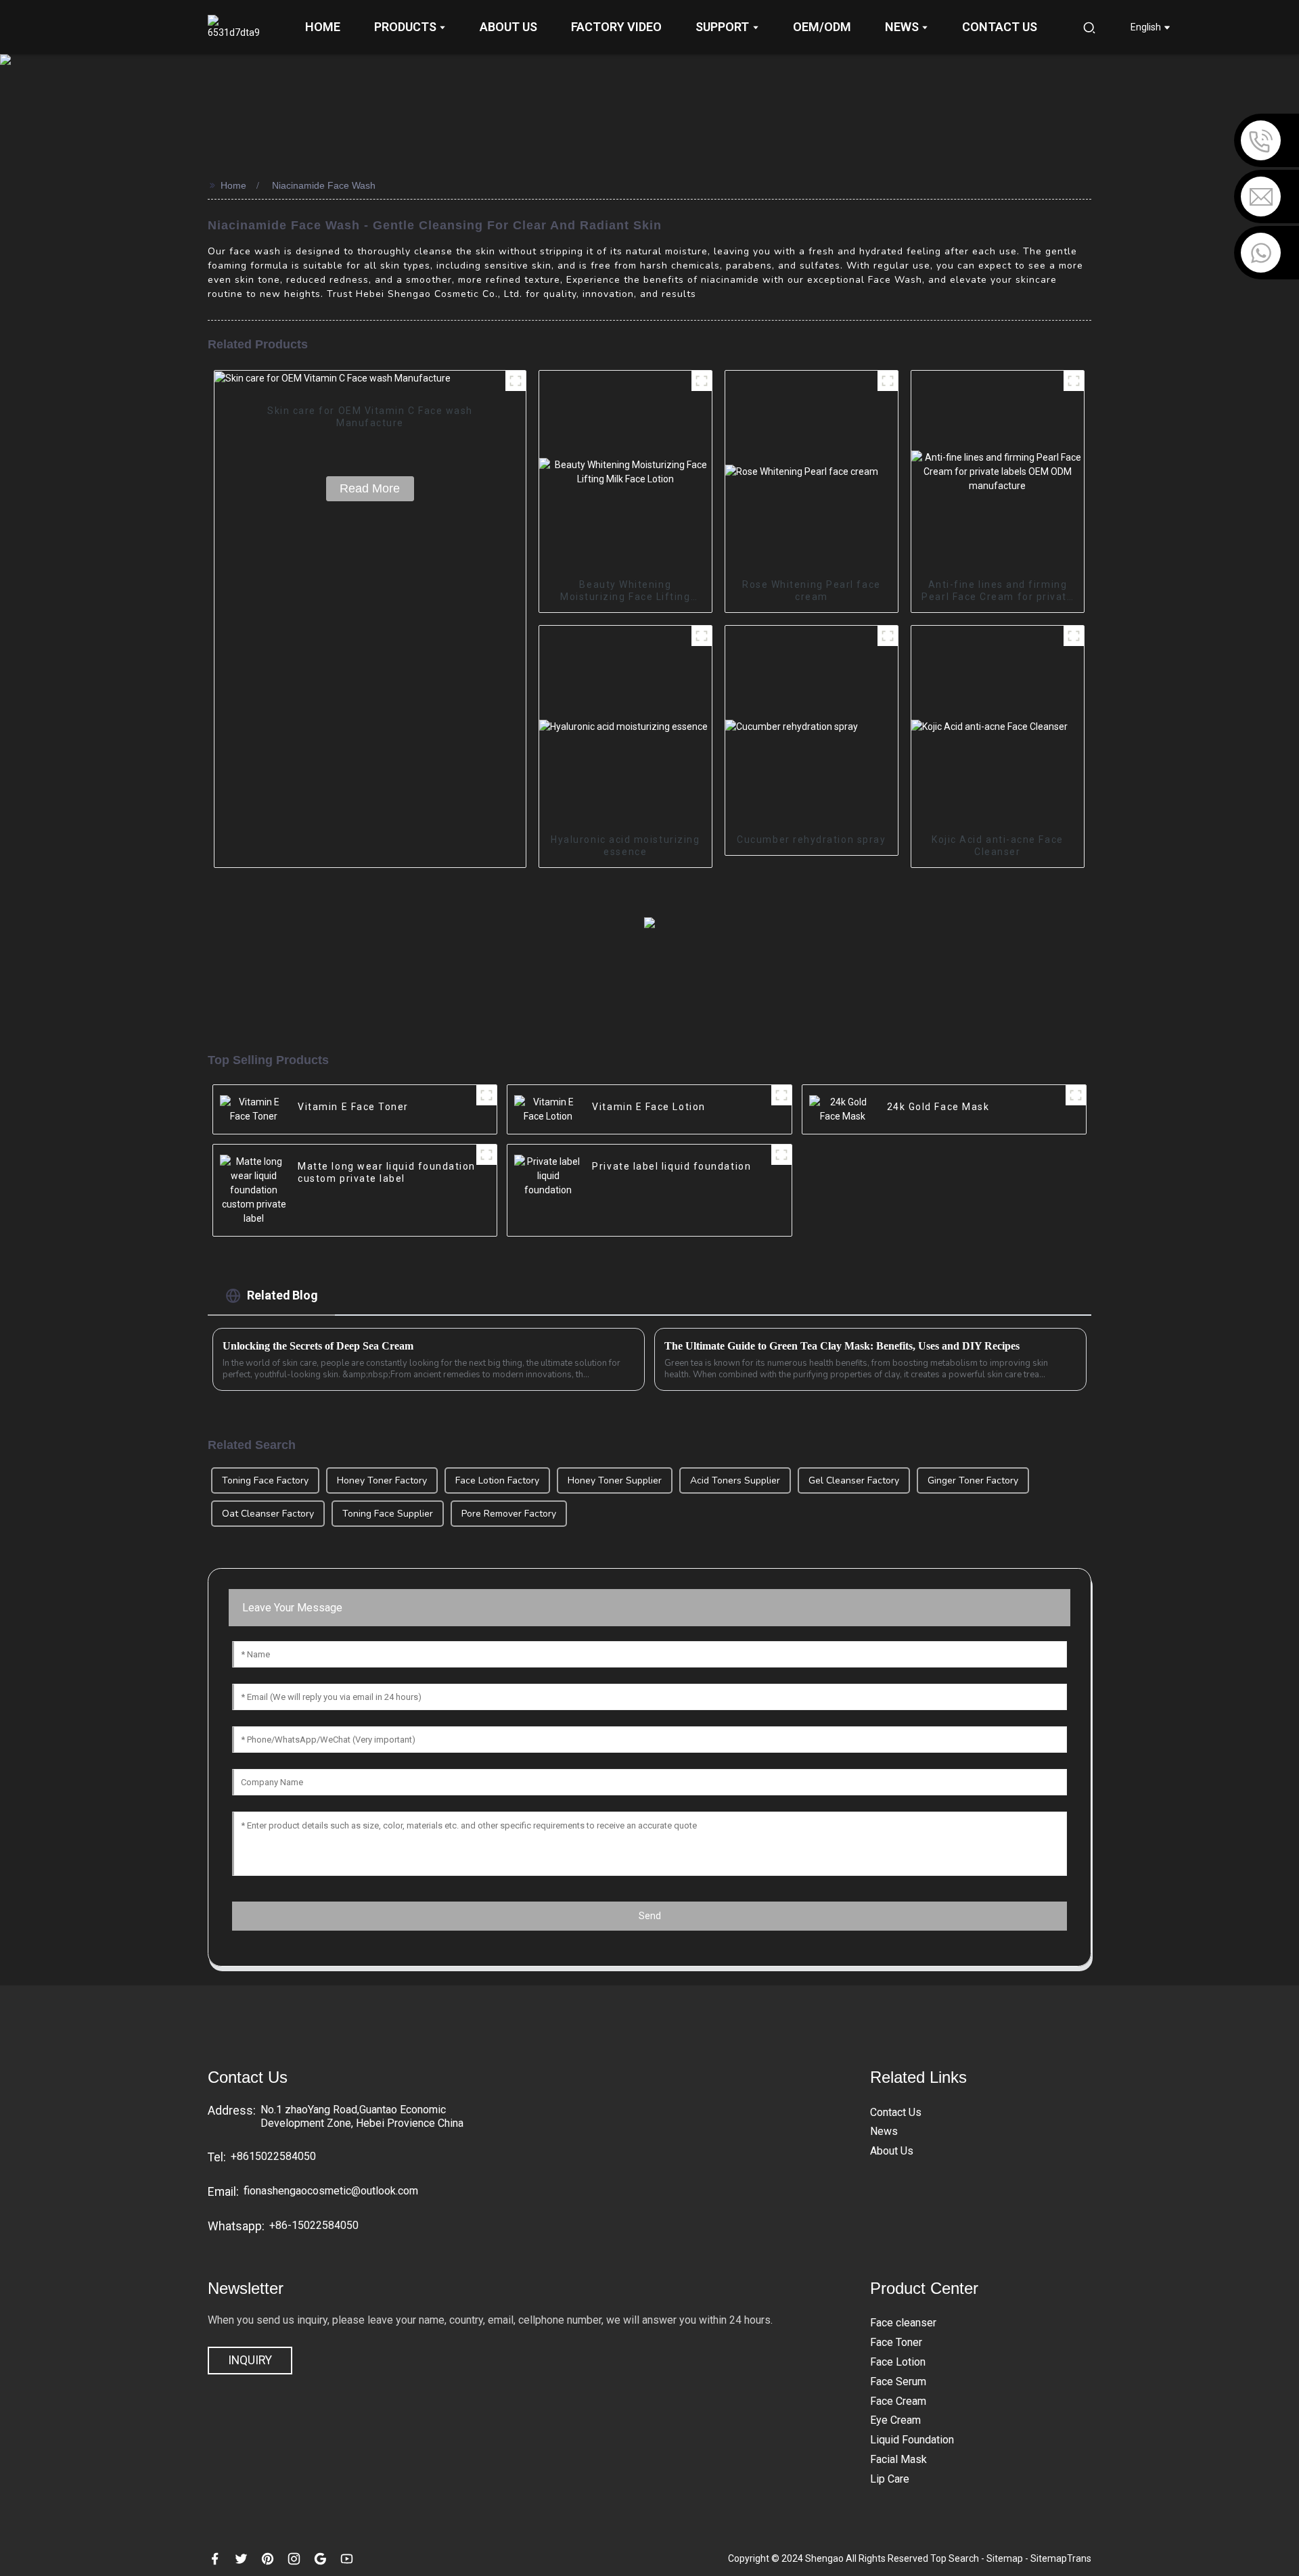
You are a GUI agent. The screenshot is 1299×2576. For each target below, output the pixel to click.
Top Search (955, 2558)
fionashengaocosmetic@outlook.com (331, 2191)
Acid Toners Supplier (735, 1480)
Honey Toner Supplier (615, 1480)
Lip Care (890, 2479)
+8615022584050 (273, 2156)
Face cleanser (903, 2323)
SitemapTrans (1061, 2558)
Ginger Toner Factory (973, 1480)
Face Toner (896, 2342)
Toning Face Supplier (388, 1514)
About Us (892, 2151)
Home (233, 185)
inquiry (250, 2360)
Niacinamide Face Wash (324, 185)
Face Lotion (898, 2362)
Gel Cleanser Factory (854, 1480)
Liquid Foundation (912, 2440)
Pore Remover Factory (509, 1514)
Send (650, 1916)
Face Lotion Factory (497, 1480)
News (884, 2131)
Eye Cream (895, 2420)
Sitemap (1006, 2558)
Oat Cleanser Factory (268, 1514)
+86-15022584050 (314, 2225)
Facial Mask (898, 2459)
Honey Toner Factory (382, 1480)
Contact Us (896, 2112)
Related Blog (282, 1295)
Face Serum (898, 2382)
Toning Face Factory (265, 1480)
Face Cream (898, 2401)
